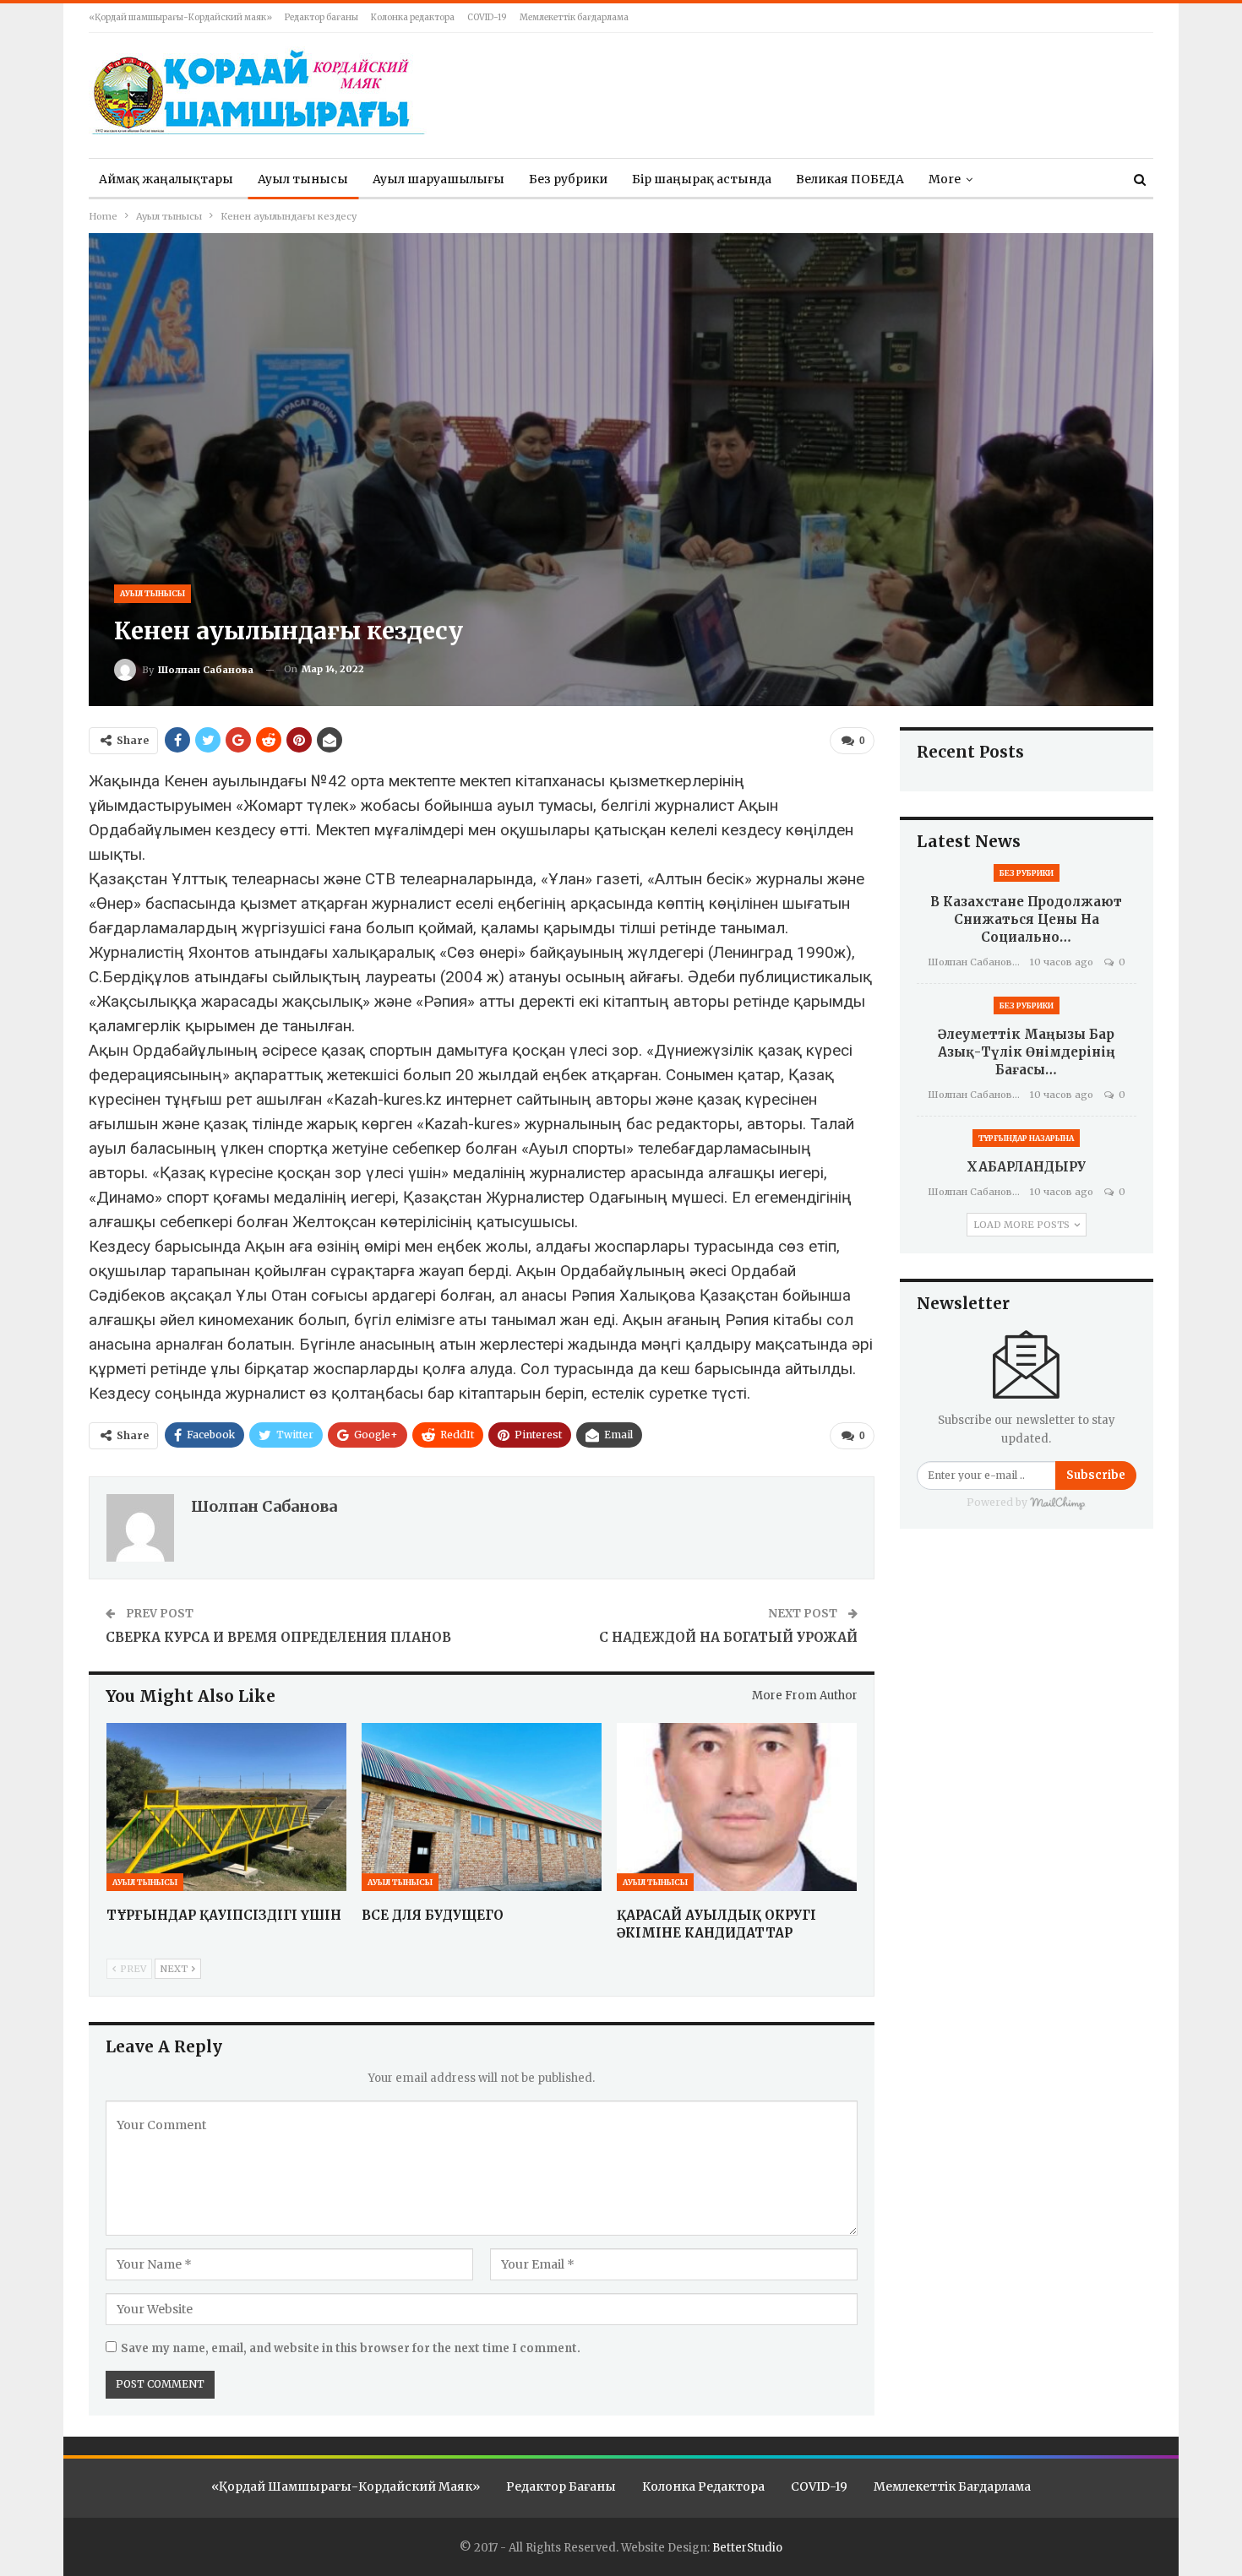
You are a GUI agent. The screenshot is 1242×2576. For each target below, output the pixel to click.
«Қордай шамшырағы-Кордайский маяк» (180, 17)
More (945, 179)
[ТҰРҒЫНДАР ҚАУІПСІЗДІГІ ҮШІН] (226, 1807)
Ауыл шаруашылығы (439, 179)
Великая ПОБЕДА (850, 179)
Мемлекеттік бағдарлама (574, 17)
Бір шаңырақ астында (702, 179)
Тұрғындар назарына (1026, 1138)
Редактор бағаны (321, 17)
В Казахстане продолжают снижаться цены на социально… (1026, 919)
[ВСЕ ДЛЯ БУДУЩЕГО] (482, 1807)
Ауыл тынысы (303, 179)
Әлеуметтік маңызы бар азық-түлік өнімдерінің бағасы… (1027, 1052)
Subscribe (1096, 1475)
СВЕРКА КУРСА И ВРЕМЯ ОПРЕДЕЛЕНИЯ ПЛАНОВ (278, 1637)
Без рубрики (568, 179)
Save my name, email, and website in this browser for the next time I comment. (351, 2348)
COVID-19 (487, 17)
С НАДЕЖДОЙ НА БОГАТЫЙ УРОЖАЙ (728, 1637)
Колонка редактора (413, 17)
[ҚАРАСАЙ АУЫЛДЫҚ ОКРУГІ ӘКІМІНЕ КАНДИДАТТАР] (737, 1807)
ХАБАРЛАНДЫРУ (1026, 1167)
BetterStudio (747, 2548)
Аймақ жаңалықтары (166, 179)
